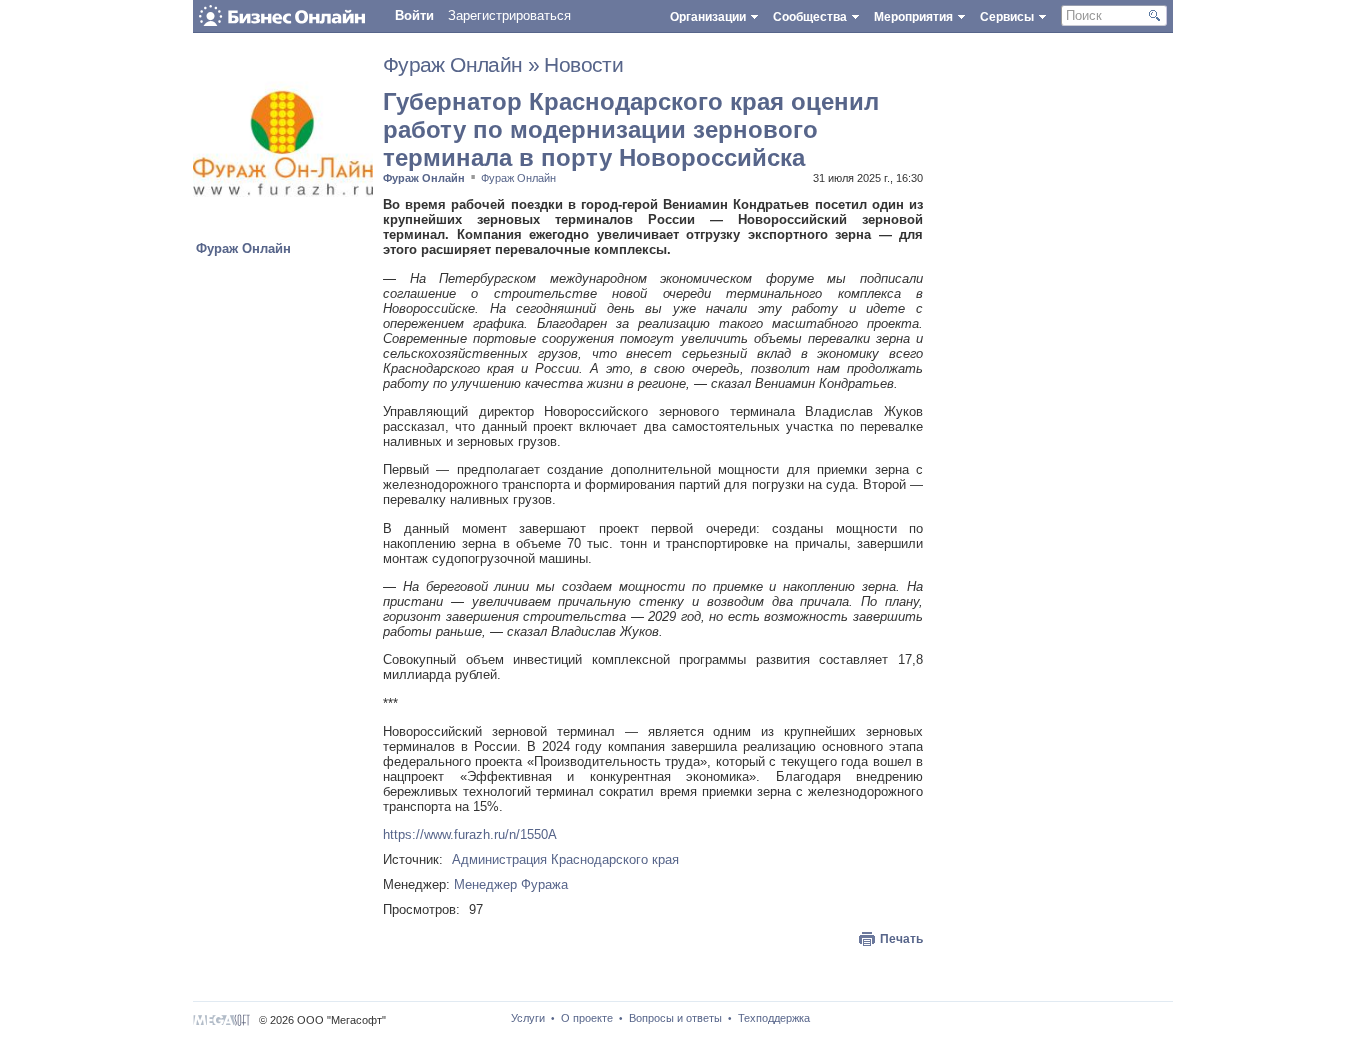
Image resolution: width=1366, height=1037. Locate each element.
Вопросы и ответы (675, 1018)
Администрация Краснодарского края (565, 859)
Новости (583, 65)
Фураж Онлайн (243, 248)
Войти (414, 15)
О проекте (587, 1018)
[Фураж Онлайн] (283, 228)
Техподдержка (774, 1018)
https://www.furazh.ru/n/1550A (470, 834)
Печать (901, 939)
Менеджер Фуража (511, 884)
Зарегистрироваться (509, 15)
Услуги (528, 1018)
